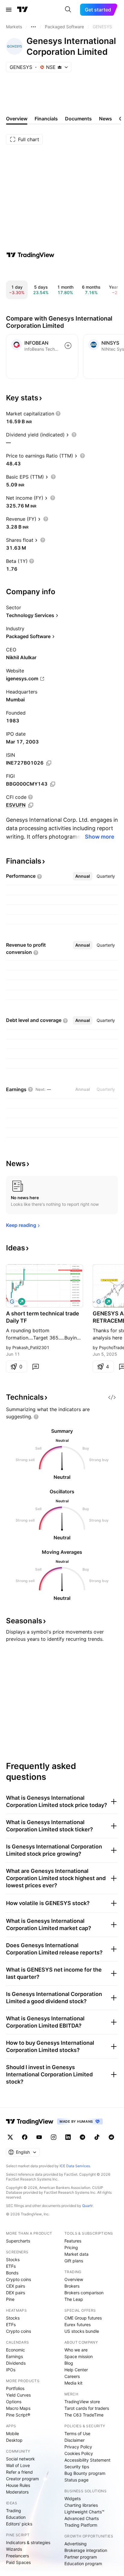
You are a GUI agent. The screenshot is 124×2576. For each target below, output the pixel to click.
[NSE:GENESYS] (12, 1302)
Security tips (77, 2467)
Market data (76, 2254)
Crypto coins (19, 2279)
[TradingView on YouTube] (39, 2137)
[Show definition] (58, 414)
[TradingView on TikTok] (97, 2137)
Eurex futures (77, 2325)
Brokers (72, 2286)
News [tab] (105, 119)
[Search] (68, 10)
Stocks (13, 2259)
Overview (74, 2279)
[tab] (83, 876)
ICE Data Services (75, 2166)
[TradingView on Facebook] (25, 2137)
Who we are (76, 2350)
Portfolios (15, 2388)
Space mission (79, 2356)
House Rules (18, 2485)
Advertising (76, 2544)
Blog (69, 2363)
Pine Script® (18, 2415)
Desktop (14, 2440)
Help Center (76, 2370)
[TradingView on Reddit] (111, 2137)
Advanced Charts (82, 2518)
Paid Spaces (18, 2562)
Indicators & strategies (28, 2542)
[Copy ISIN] (49, 763)
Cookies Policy (79, 2453)
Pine (10, 2299)
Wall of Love (18, 2465)
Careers (72, 2376)
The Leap (74, 2299)
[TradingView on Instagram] (54, 2137)
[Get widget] (112, 1397)
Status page (76, 2480)
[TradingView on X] (10, 2137)
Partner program (81, 2557)
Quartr (87, 2206)
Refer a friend (19, 2472)
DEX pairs (15, 2293)
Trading (14, 2511)
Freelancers (17, 2556)
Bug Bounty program (85, 2473)
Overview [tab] (17, 119)
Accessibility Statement (87, 2460)
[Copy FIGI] (53, 784)
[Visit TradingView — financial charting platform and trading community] (30, 255)
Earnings (14, 2356)
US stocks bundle (82, 2331)
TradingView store (82, 2402)
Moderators (17, 2492)
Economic (15, 2350)
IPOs (11, 2370)
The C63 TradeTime (84, 2415)
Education (16, 2517)
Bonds (12, 2273)
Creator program (22, 2479)
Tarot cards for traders (87, 2408)
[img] (60, 67)
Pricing (71, 2247)
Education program (83, 2564)
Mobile (12, 2433)
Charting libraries (81, 2505)
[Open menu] (9, 10)
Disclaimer (74, 2440)
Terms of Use (77, 2433)
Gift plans (74, 2261)
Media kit (73, 2383)
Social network (20, 2459)
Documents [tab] (78, 119)
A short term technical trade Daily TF (43, 1317)
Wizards (14, 2549)
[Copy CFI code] (31, 805)
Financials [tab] (46, 119)
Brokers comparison (84, 2293)
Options (14, 2402)
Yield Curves (18, 2395)
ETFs (11, 2266)
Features (73, 2241)
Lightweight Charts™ (84, 2512)
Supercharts (18, 2241)
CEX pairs (15, 2286)
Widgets (73, 2498)
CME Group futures (83, 2318)
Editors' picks (19, 2524)
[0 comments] (36, 1367)
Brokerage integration (86, 2550)
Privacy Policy (78, 2447)
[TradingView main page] (23, 10)
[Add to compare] (68, 346)
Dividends (16, 2363)
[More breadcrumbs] (33, 27)
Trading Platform (81, 2525)
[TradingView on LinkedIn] (68, 2137)
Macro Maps (18, 2408)
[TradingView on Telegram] (82, 2137)
